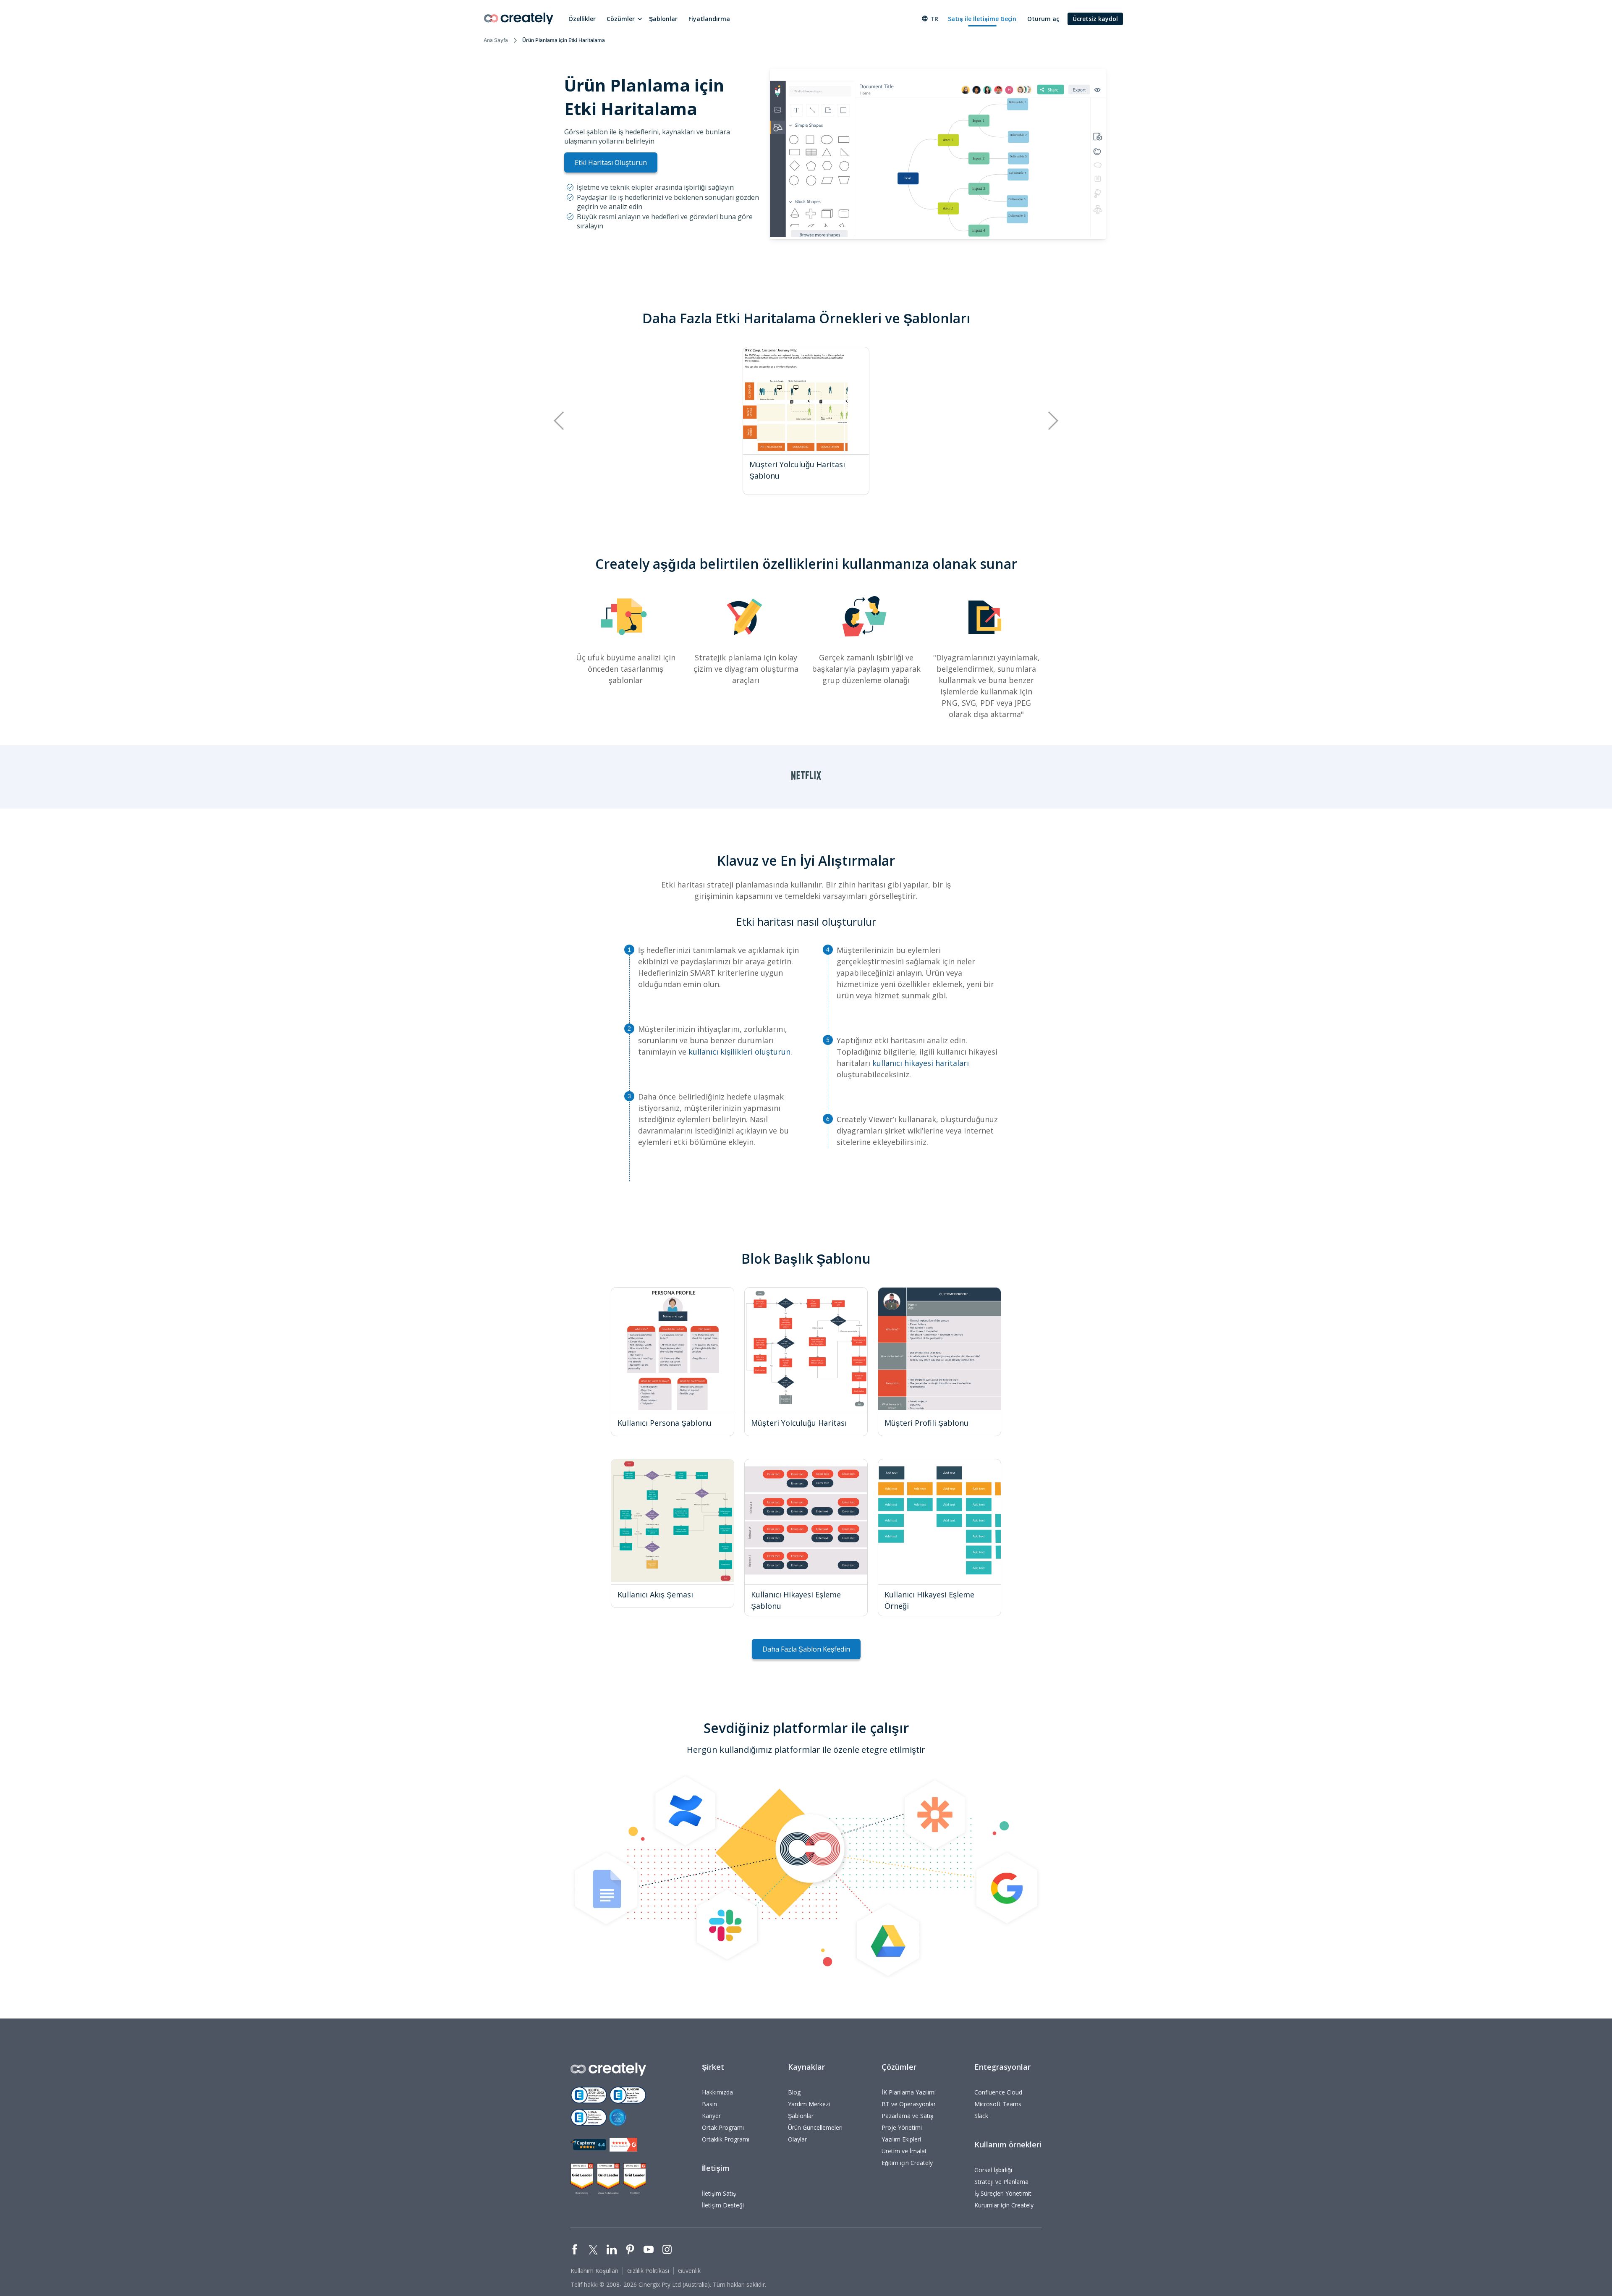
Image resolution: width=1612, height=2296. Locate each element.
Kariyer (711, 2116)
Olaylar (797, 2139)
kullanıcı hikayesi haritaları (921, 1063)
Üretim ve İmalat (904, 2151)
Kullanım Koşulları (594, 2271)
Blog (794, 2092)
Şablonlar (663, 19)
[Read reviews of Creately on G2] (623, 2145)
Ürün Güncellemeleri (815, 2127)
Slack (981, 2116)
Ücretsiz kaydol (1095, 19)
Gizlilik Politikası (648, 2271)
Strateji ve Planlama (1001, 2182)
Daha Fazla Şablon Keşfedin (806, 1649)
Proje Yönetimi (902, 2127)
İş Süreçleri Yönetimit (1003, 2193)
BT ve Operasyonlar (909, 2104)
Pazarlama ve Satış (907, 2116)
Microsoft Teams (998, 2104)
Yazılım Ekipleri (901, 2139)
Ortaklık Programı (726, 2139)
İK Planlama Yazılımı (909, 2092)
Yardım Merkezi (809, 2104)
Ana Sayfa (496, 40)
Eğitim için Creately (907, 2163)
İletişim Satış (719, 2193)
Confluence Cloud (998, 2092)
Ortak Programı (723, 2127)
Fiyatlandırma (709, 19)
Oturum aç (1043, 19)
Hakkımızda (717, 2092)
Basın (709, 2104)
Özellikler (582, 19)
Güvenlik (689, 2271)
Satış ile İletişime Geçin (982, 19)
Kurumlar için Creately (1004, 2205)
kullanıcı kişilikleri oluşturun (739, 1052)
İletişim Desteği (723, 2205)
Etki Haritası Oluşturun (611, 162)
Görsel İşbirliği (993, 2170)
